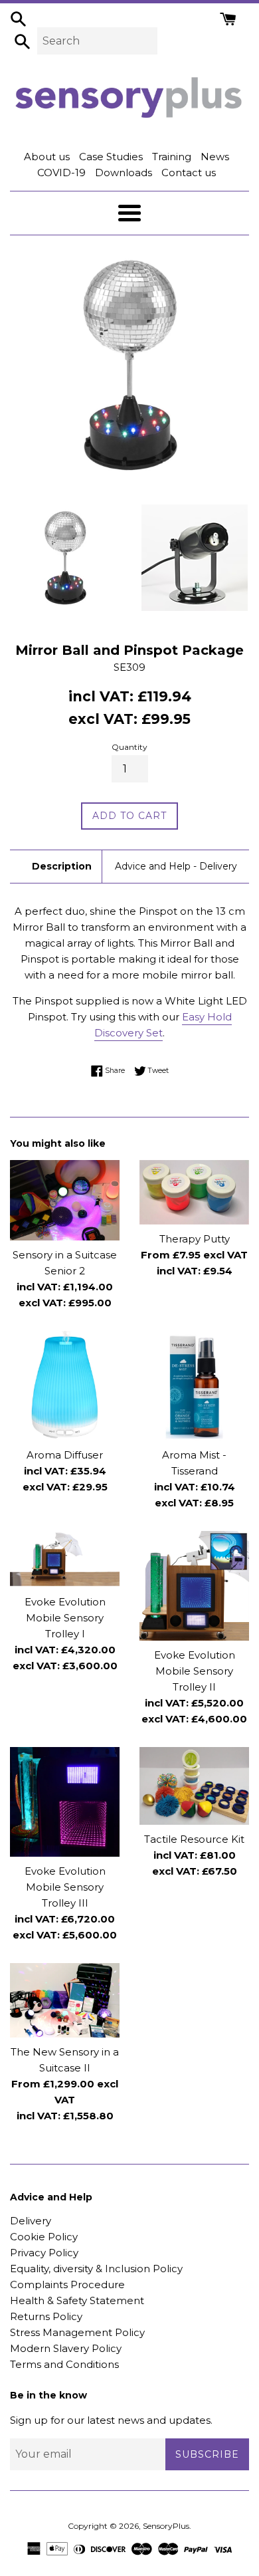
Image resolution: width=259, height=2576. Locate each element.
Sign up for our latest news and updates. (111, 2420)
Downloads (124, 173)
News (215, 157)
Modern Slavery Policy (66, 2348)
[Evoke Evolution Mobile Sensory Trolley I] (65, 1560)
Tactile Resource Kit (194, 1839)
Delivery (31, 2221)
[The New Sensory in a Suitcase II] (65, 2000)
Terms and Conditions (64, 2364)
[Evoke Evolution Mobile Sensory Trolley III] (65, 1802)
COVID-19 (61, 173)
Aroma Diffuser (65, 1455)
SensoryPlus (166, 2526)
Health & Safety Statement (77, 2300)
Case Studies (111, 157)
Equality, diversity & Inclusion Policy (96, 2269)
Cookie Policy (44, 2237)
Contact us (189, 173)
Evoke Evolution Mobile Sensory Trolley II (195, 1671)
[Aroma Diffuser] (65, 1386)
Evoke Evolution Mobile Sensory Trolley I (65, 1618)
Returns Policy (46, 2316)
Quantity (129, 747)
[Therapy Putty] (194, 1192)
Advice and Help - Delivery (176, 866)
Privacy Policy (44, 2253)
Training (172, 157)
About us (47, 157)
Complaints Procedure (67, 2284)
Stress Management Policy (77, 2332)
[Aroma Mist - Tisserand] (194, 1386)
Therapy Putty (195, 1239)
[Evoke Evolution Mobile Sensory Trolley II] (194, 1586)
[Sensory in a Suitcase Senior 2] (65, 1200)
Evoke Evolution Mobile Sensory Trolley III (65, 1887)
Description (62, 866)
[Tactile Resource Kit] (194, 1786)
